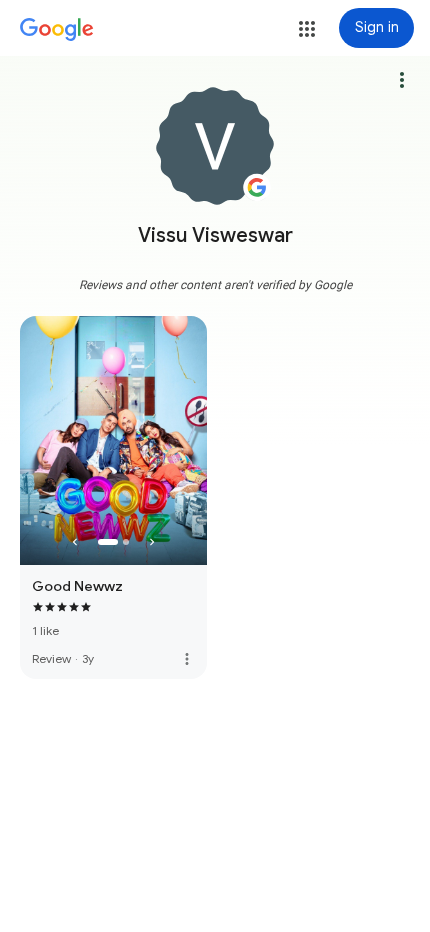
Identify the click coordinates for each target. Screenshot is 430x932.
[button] (307, 29)
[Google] (57, 30)
